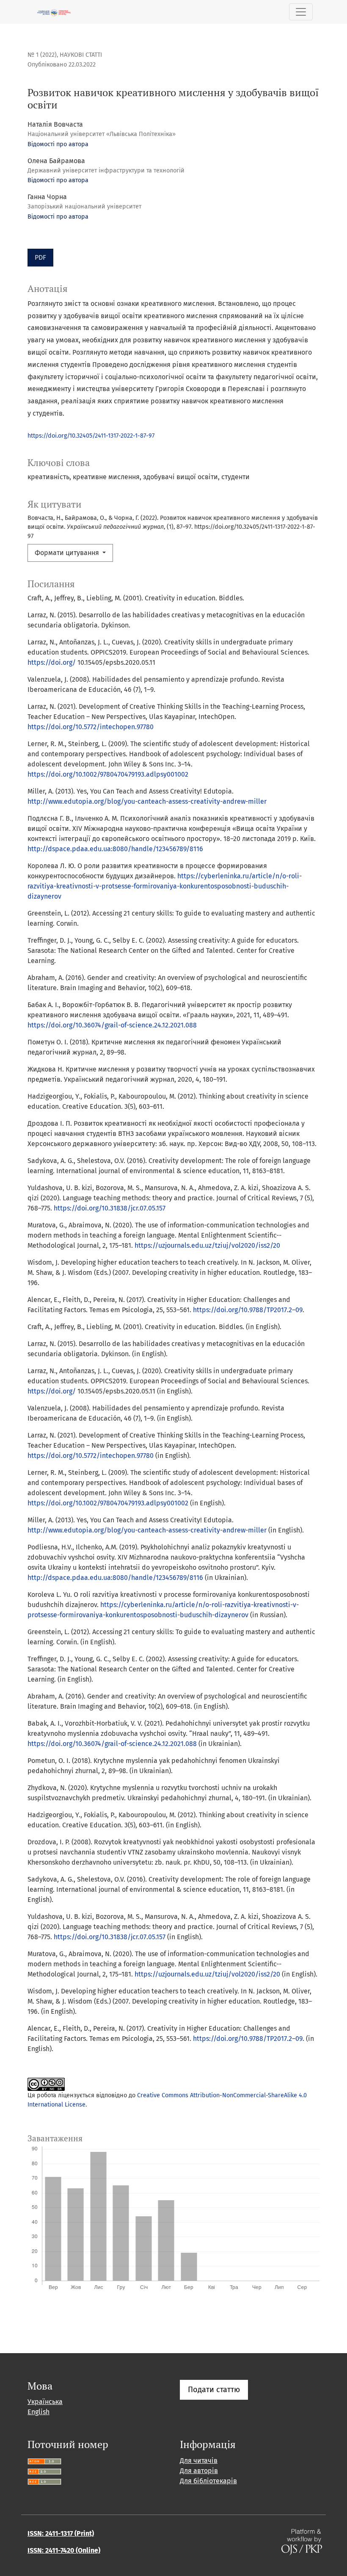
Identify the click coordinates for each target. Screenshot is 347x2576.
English (39, 2412)
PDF (40, 257)
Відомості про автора (58, 144)
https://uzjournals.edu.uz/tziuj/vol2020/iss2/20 (207, 1245)
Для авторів (199, 2471)
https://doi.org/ (52, 662)
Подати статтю (214, 2390)
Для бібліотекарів (208, 2481)
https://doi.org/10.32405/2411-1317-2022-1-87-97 (91, 436)
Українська (45, 2402)
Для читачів (199, 2461)
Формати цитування (68, 553)
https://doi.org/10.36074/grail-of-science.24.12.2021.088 (112, 1025)
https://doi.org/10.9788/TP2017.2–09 (248, 1310)
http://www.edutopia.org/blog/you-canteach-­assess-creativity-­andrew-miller (147, 801)
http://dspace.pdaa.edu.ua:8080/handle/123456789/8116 (115, 849)
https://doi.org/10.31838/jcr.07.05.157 (110, 1208)
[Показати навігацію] (301, 12)
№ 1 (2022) (42, 55)
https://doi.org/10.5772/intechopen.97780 (91, 727)
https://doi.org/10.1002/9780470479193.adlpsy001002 (108, 774)
